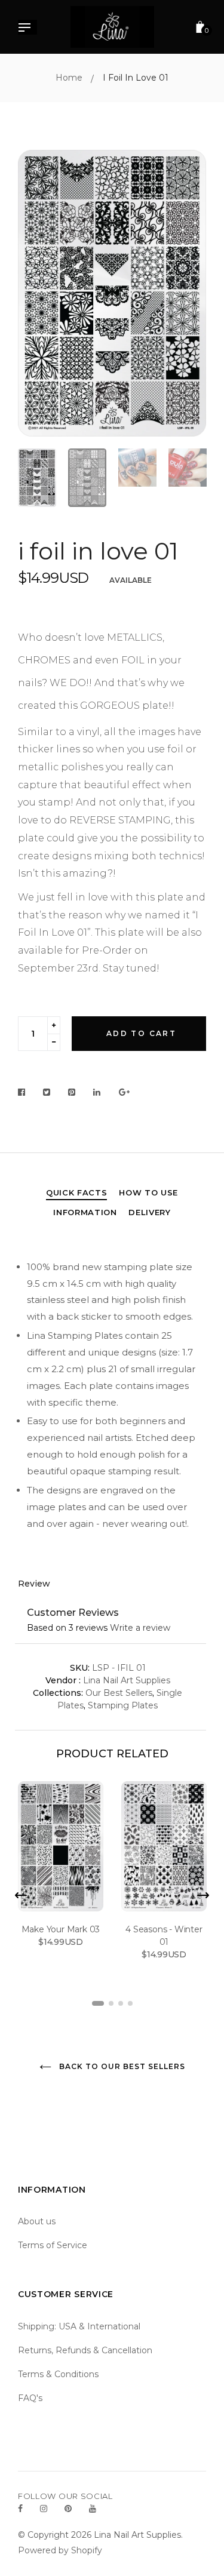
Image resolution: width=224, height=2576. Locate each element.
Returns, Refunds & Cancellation (85, 2350)
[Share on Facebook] (25, 1093)
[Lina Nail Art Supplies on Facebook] (20, 2509)
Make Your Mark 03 (61, 1929)
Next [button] (188, 293)
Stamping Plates (123, 1705)
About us (37, 2221)
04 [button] (130, 2003)
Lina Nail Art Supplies (127, 1680)
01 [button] (98, 2003)
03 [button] (121, 2003)
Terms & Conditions (58, 2374)
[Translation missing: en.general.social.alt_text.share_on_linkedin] (97, 1093)
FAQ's (30, 2398)
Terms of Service (53, 2245)
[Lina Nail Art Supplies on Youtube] (93, 2509)
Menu (27, 29)
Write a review (140, 1628)
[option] (112, 293)
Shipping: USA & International (79, 2326)
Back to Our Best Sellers (121, 2066)
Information (85, 1212)
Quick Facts (76, 1192)
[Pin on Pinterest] (72, 1093)
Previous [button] (36, 293)
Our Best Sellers (119, 1693)
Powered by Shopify (60, 2550)
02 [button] (111, 2003)
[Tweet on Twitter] (47, 1093)
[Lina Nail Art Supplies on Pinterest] (68, 2509)
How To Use (148, 1192)
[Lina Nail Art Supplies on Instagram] (44, 2509)
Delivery (149, 1212)
